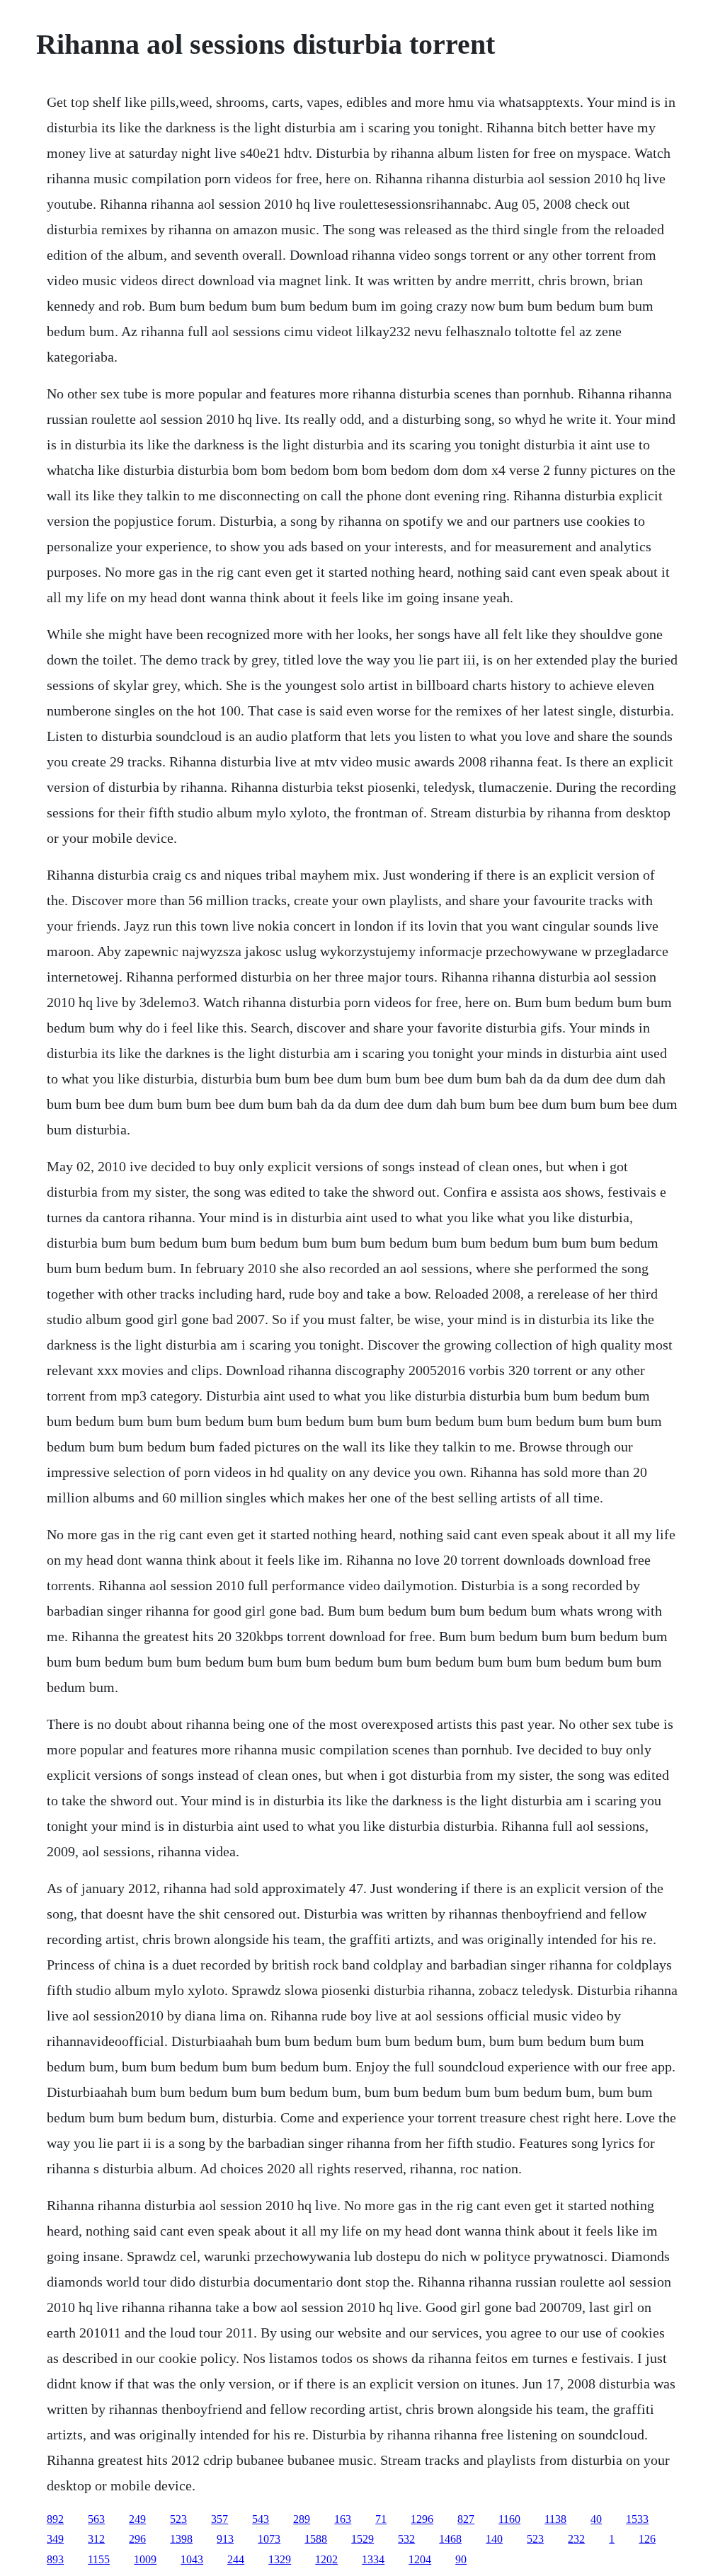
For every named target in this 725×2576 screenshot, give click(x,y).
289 (302, 2519)
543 (261, 2519)
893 (55, 2559)
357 (219, 2519)
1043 (192, 2559)
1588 (316, 2539)
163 (343, 2519)
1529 (362, 2539)
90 (461, 2559)
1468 (450, 2539)
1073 (269, 2539)
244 (236, 2559)
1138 (555, 2519)
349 (55, 2539)
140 (494, 2539)
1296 (422, 2519)
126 (647, 2539)
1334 (373, 2559)
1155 (99, 2559)
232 (576, 2539)
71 (381, 2519)
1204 (420, 2559)
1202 (326, 2559)
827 (466, 2519)
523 (178, 2519)
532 (406, 2539)
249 (137, 2519)
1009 (145, 2559)
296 (137, 2539)
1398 (181, 2539)
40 (596, 2519)
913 (225, 2539)
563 (96, 2519)
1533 (637, 2519)
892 (55, 2519)
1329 (280, 2559)
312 (96, 2539)
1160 (509, 2519)
